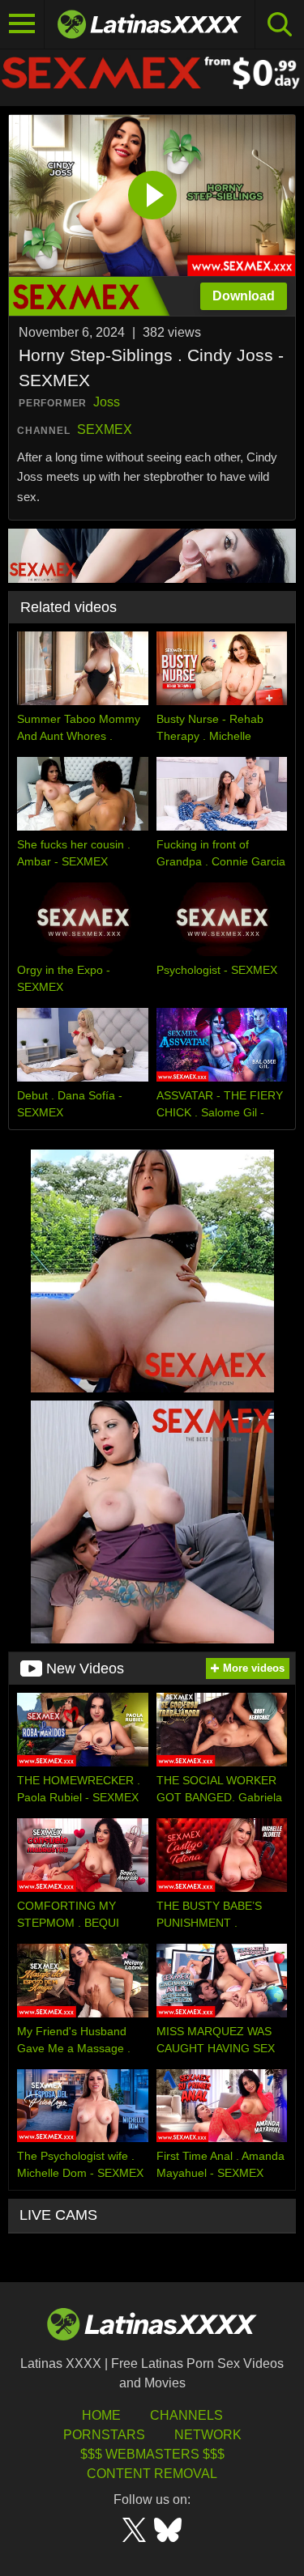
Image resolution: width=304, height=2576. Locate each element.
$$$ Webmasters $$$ (152, 2454)
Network (208, 2435)
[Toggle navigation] (22, 24)
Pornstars (104, 2435)
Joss (107, 402)
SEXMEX (105, 429)
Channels (186, 2415)
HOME (101, 2415)
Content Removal (152, 2474)
